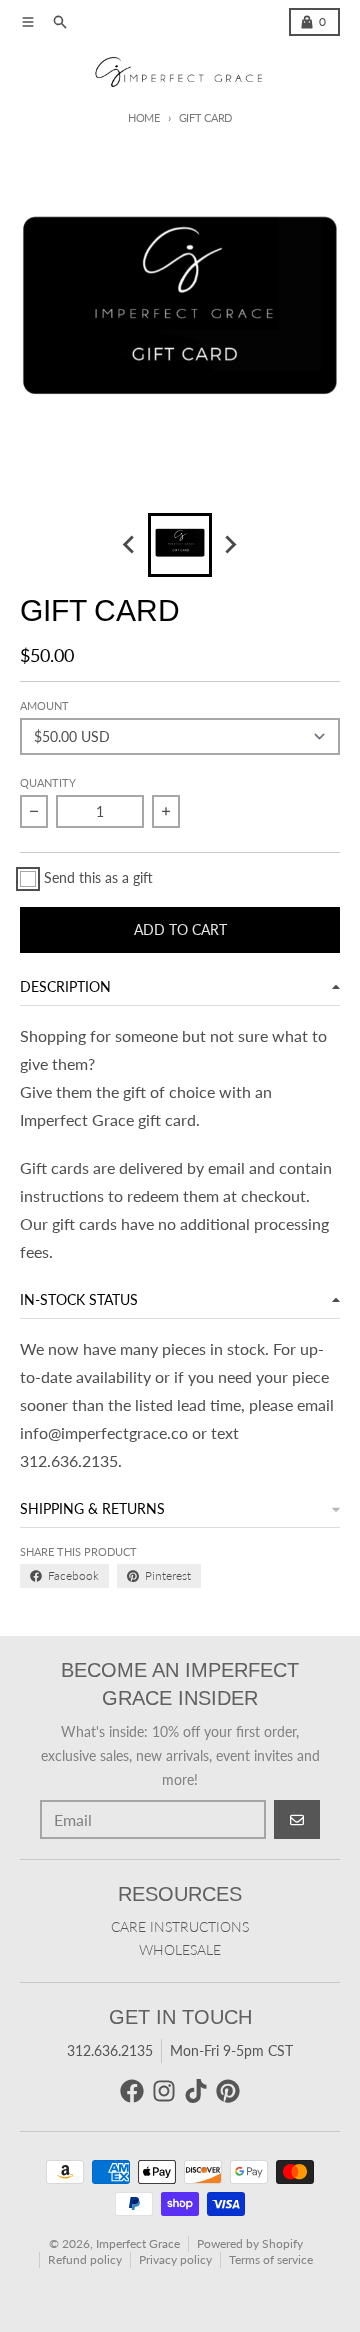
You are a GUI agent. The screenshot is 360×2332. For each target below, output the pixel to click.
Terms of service (271, 2259)
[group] (180, 545)
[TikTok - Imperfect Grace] (196, 2091)
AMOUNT (44, 705)
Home (144, 117)
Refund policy (85, 2259)
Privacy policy (175, 2259)
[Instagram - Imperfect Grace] (164, 2091)
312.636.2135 (110, 2050)
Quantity (48, 782)
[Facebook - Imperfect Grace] (132, 2091)
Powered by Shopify (250, 2243)
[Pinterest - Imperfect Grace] (228, 2091)
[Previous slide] (130, 545)
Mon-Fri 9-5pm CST (231, 2050)
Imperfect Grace (138, 2243)
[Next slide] (230, 545)
